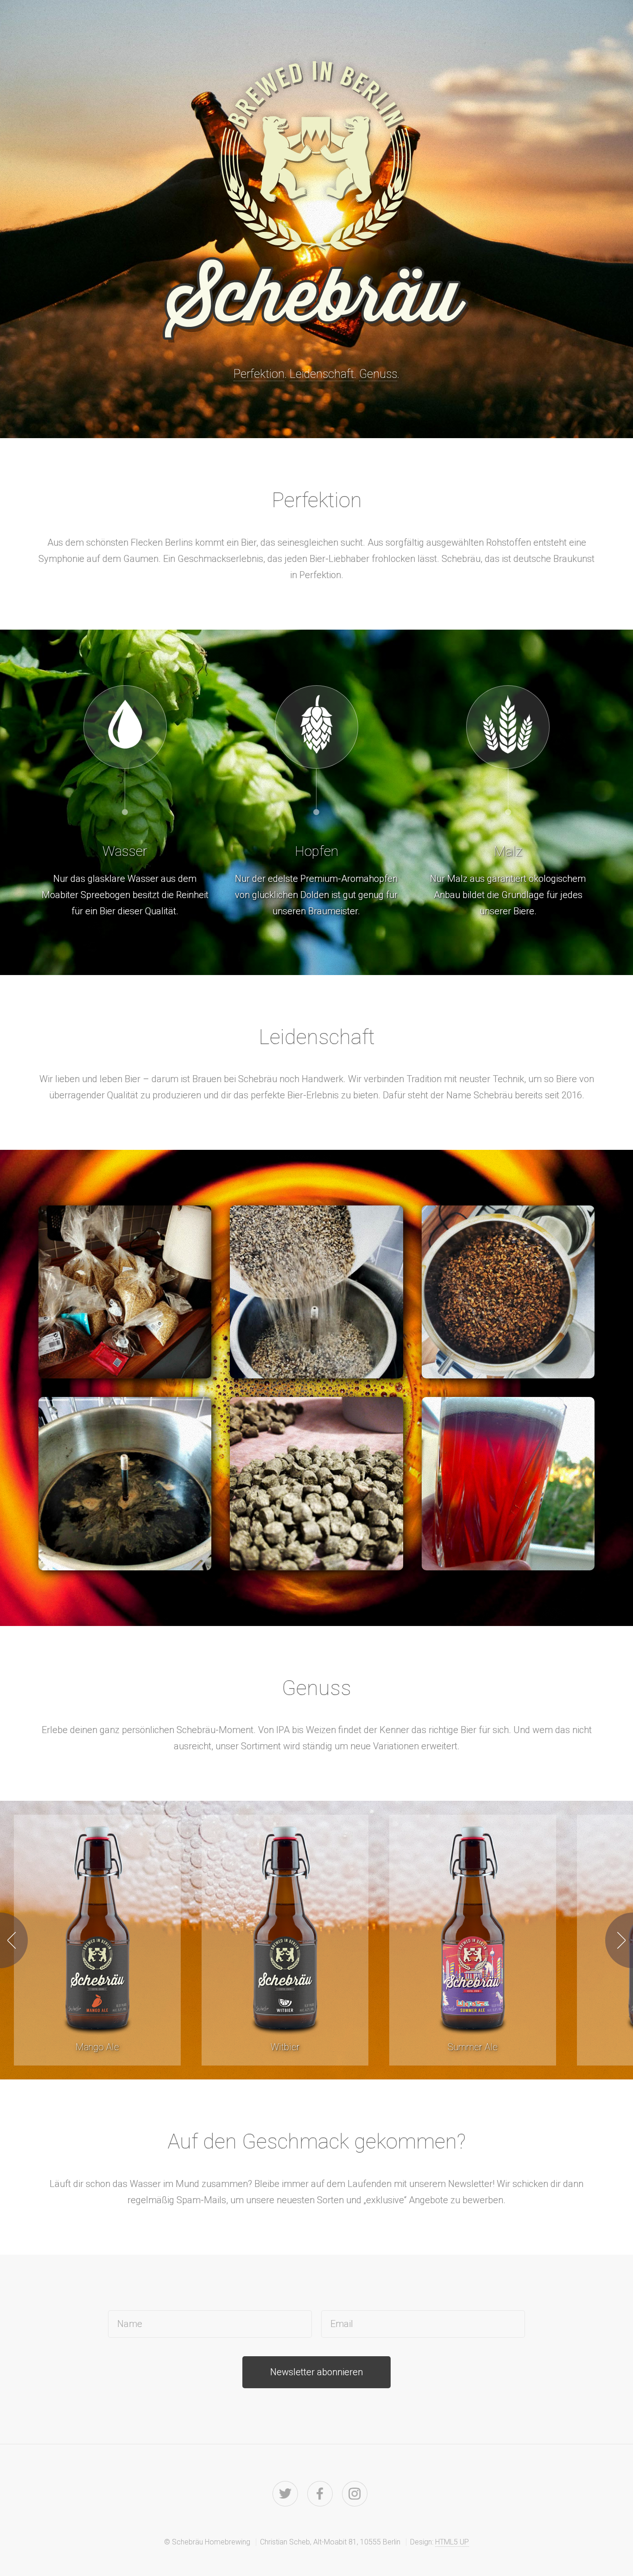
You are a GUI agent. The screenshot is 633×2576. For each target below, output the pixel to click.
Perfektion (259, 374)
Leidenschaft (322, 374)
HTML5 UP (452, 2542)
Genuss (378, 374)
